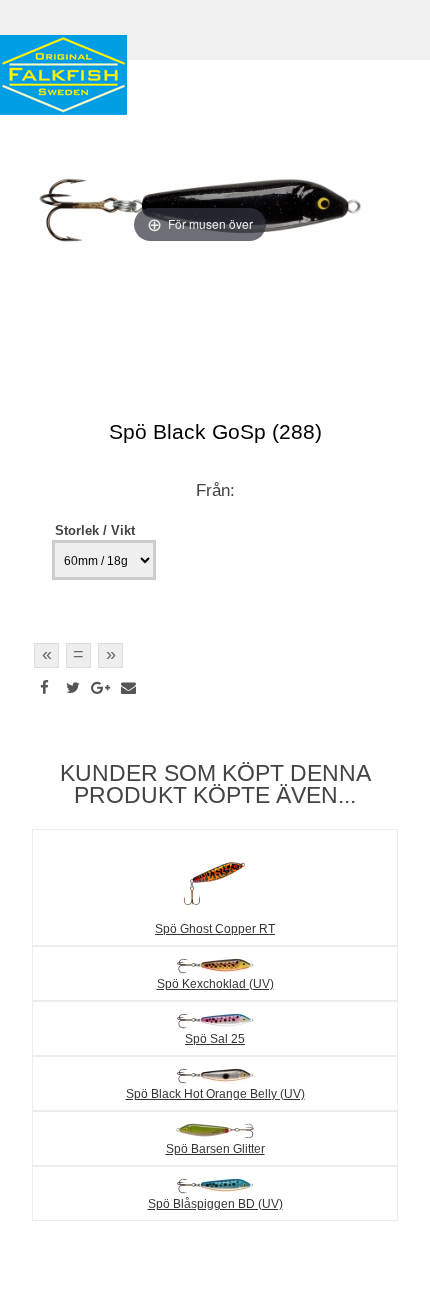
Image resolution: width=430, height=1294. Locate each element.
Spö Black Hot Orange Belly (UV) (215, 1093)
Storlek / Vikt (95, 530)
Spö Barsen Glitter (215, 1148)
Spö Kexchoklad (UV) (215, 983)
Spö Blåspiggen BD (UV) (215, 1203)
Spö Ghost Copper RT (215, 928)
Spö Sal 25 (215, 1038)
